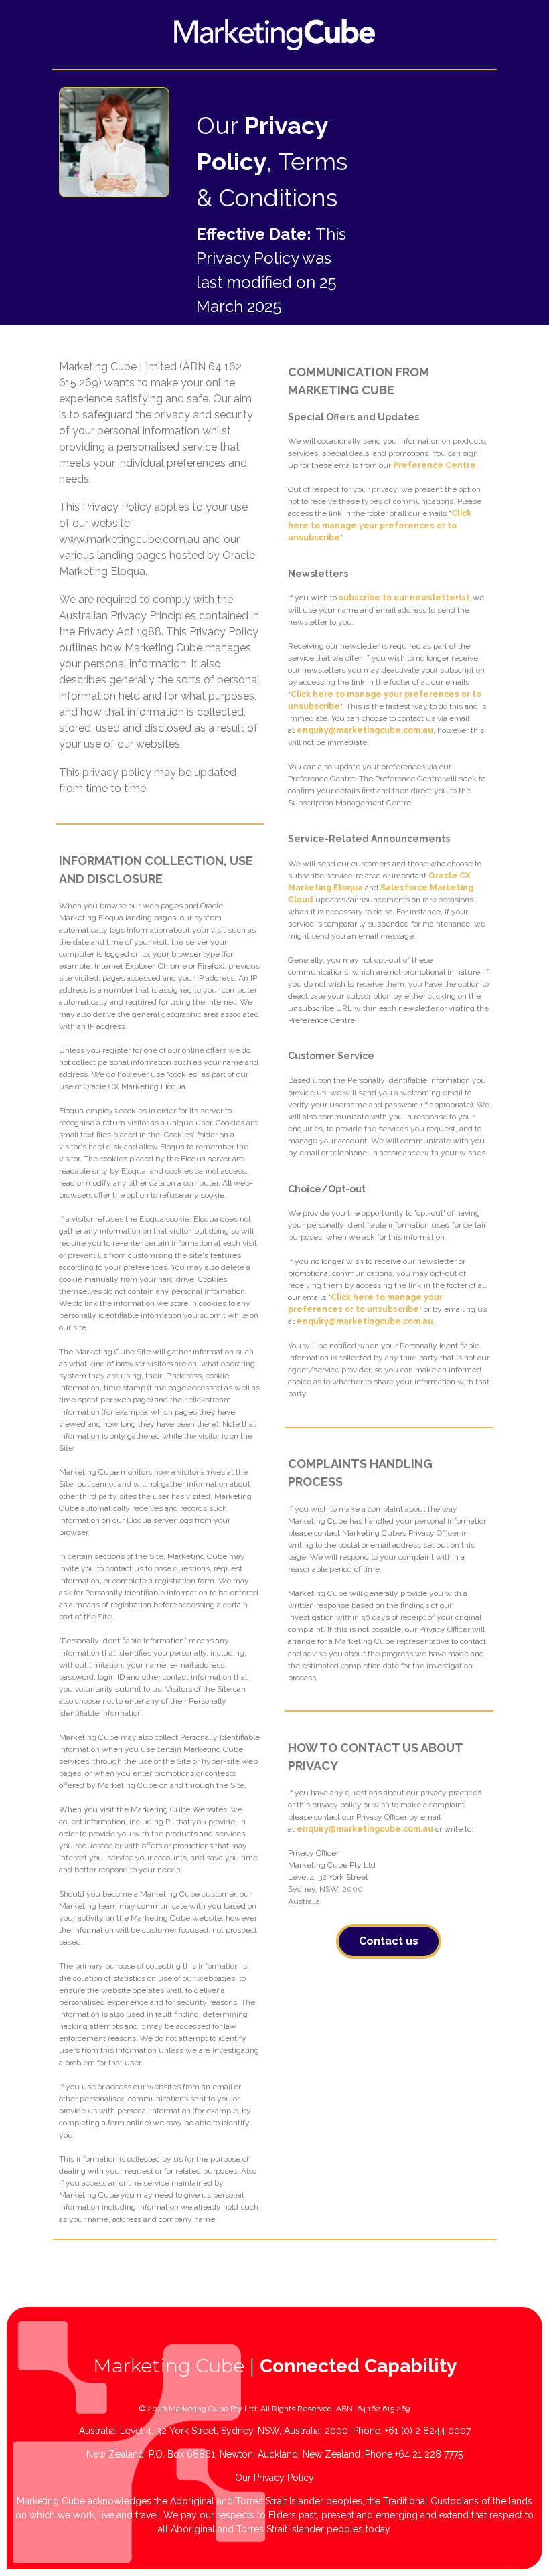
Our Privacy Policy (274, 2478)
